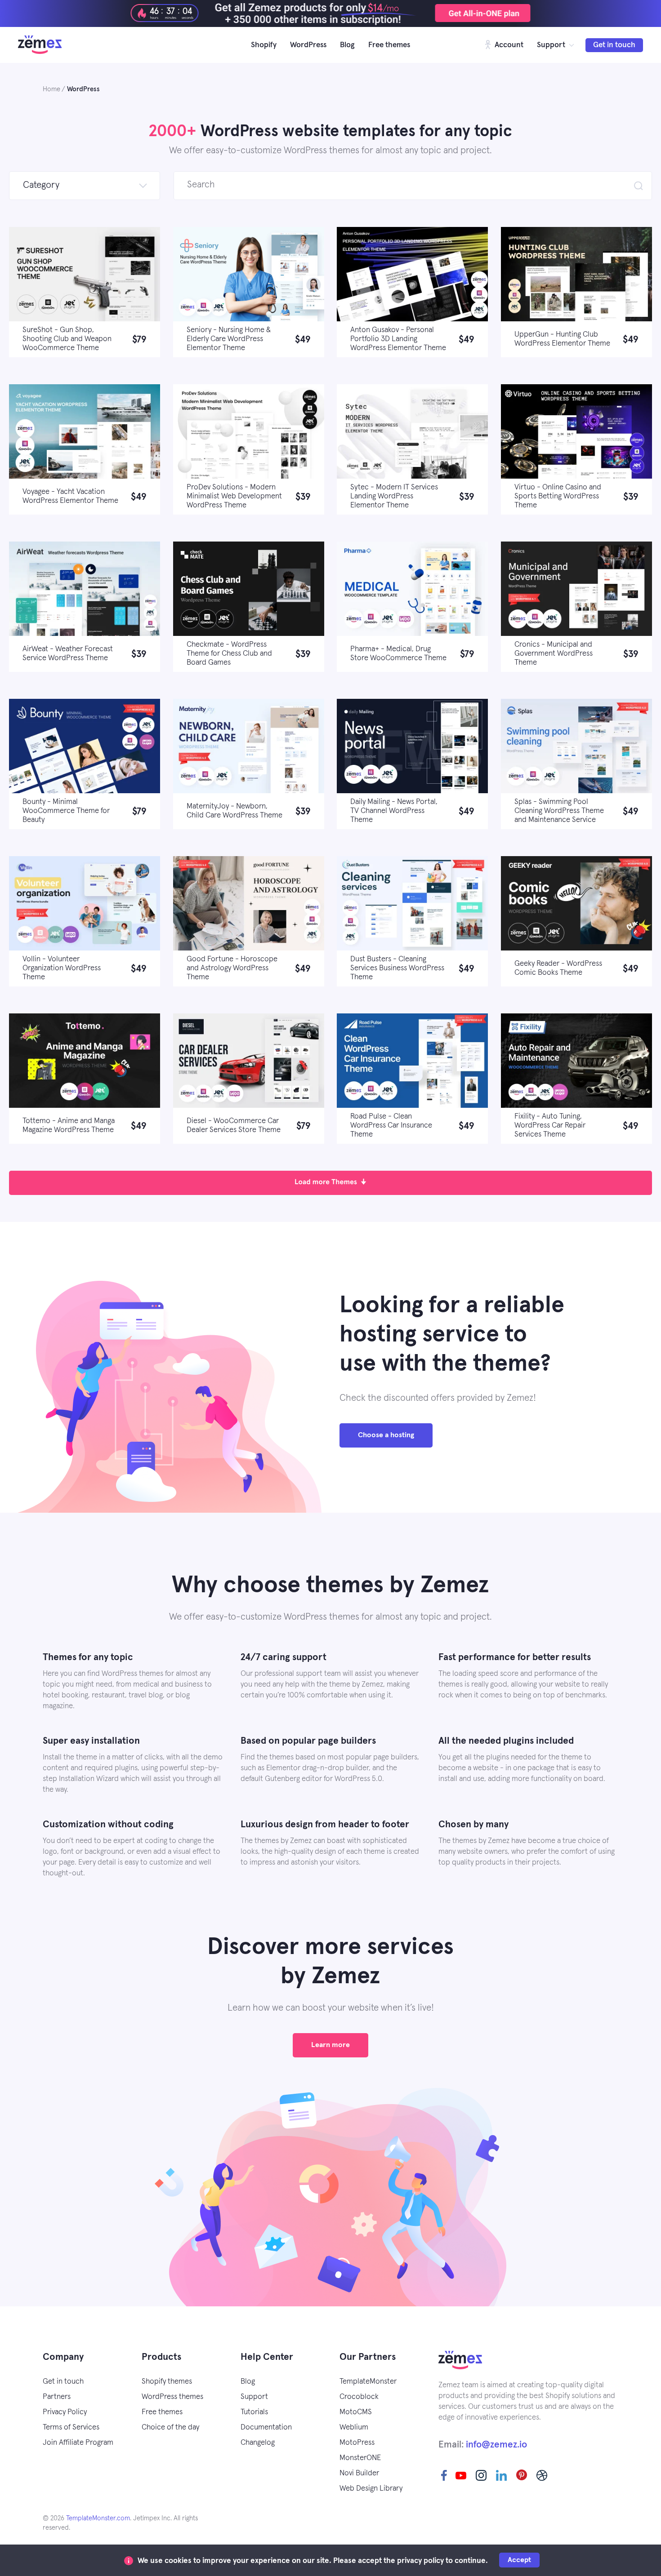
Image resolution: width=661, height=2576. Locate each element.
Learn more (330, 2045)
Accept (519, 2560)
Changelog (258, 2443)
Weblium (354, 2427)
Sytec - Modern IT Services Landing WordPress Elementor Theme (394, 496)
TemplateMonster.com (98, 2518)
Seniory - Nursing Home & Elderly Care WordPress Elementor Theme (229, 339)
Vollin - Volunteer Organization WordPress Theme (62, 968)
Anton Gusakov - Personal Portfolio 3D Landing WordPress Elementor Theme (398, 339)
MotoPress (357, 2443)
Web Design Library (371, 2489)
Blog (347, 45)
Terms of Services (71, 2427)
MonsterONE (360, 2458)
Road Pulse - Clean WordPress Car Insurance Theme (391, 1126)
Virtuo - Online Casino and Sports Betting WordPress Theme (558, 496)
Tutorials (254, 2412)
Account (508, 45)
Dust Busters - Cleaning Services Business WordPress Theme (397, 968)
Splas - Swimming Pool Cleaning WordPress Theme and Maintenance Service (559, 811)
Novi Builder (359, 2473)
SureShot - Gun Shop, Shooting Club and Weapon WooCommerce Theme (67, 339)
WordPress (308, 45)
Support (551, 45)
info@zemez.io (496, 2445)
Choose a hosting (386, 1435)
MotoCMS (356, 2412)
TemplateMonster (368, 2382)
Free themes (389, 45)
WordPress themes (172, 2397)
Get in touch (614, 45)
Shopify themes (167, 2382)
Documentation (266, 2427)
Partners (57, 2397)
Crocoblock (359, 2397)
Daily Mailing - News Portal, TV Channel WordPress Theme (394, 811)
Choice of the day (170, 2427)
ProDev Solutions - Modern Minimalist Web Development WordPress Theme (234, 496)
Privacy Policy (65, 2412)
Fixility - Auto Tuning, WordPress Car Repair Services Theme (550, 1126)
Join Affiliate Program (78, 2443)
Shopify (264, 45)
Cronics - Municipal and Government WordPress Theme (554, 654)
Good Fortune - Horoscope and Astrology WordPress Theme (232, 968)
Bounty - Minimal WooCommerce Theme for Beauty (66, 811)
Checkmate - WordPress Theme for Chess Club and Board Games (229, 654)
